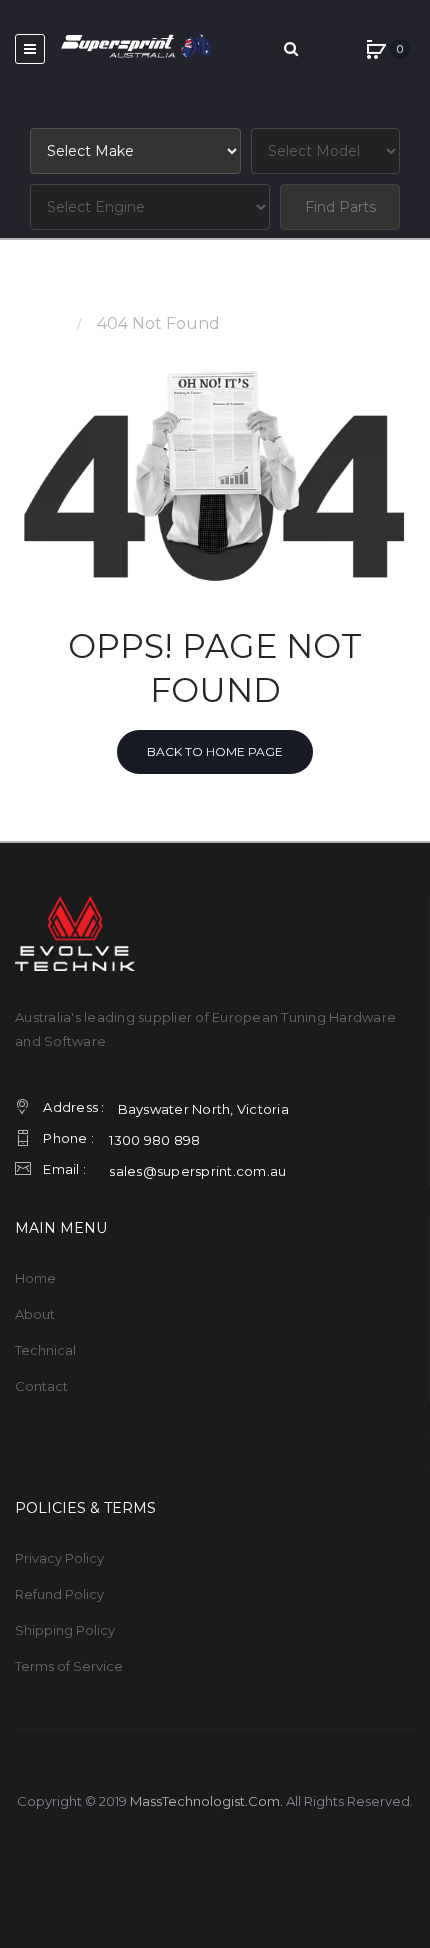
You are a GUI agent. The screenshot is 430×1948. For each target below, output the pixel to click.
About (35, 1314)
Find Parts (340, 207)
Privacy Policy (59, 1558)
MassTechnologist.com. (206, 1801)
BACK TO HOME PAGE (215, 751)
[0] (376, 49)
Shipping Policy (65, 1630)
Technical (45, 1350)
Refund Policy (59, 1594)
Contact (41, 1386)
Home (39, 323)
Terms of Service (69, 1666)
